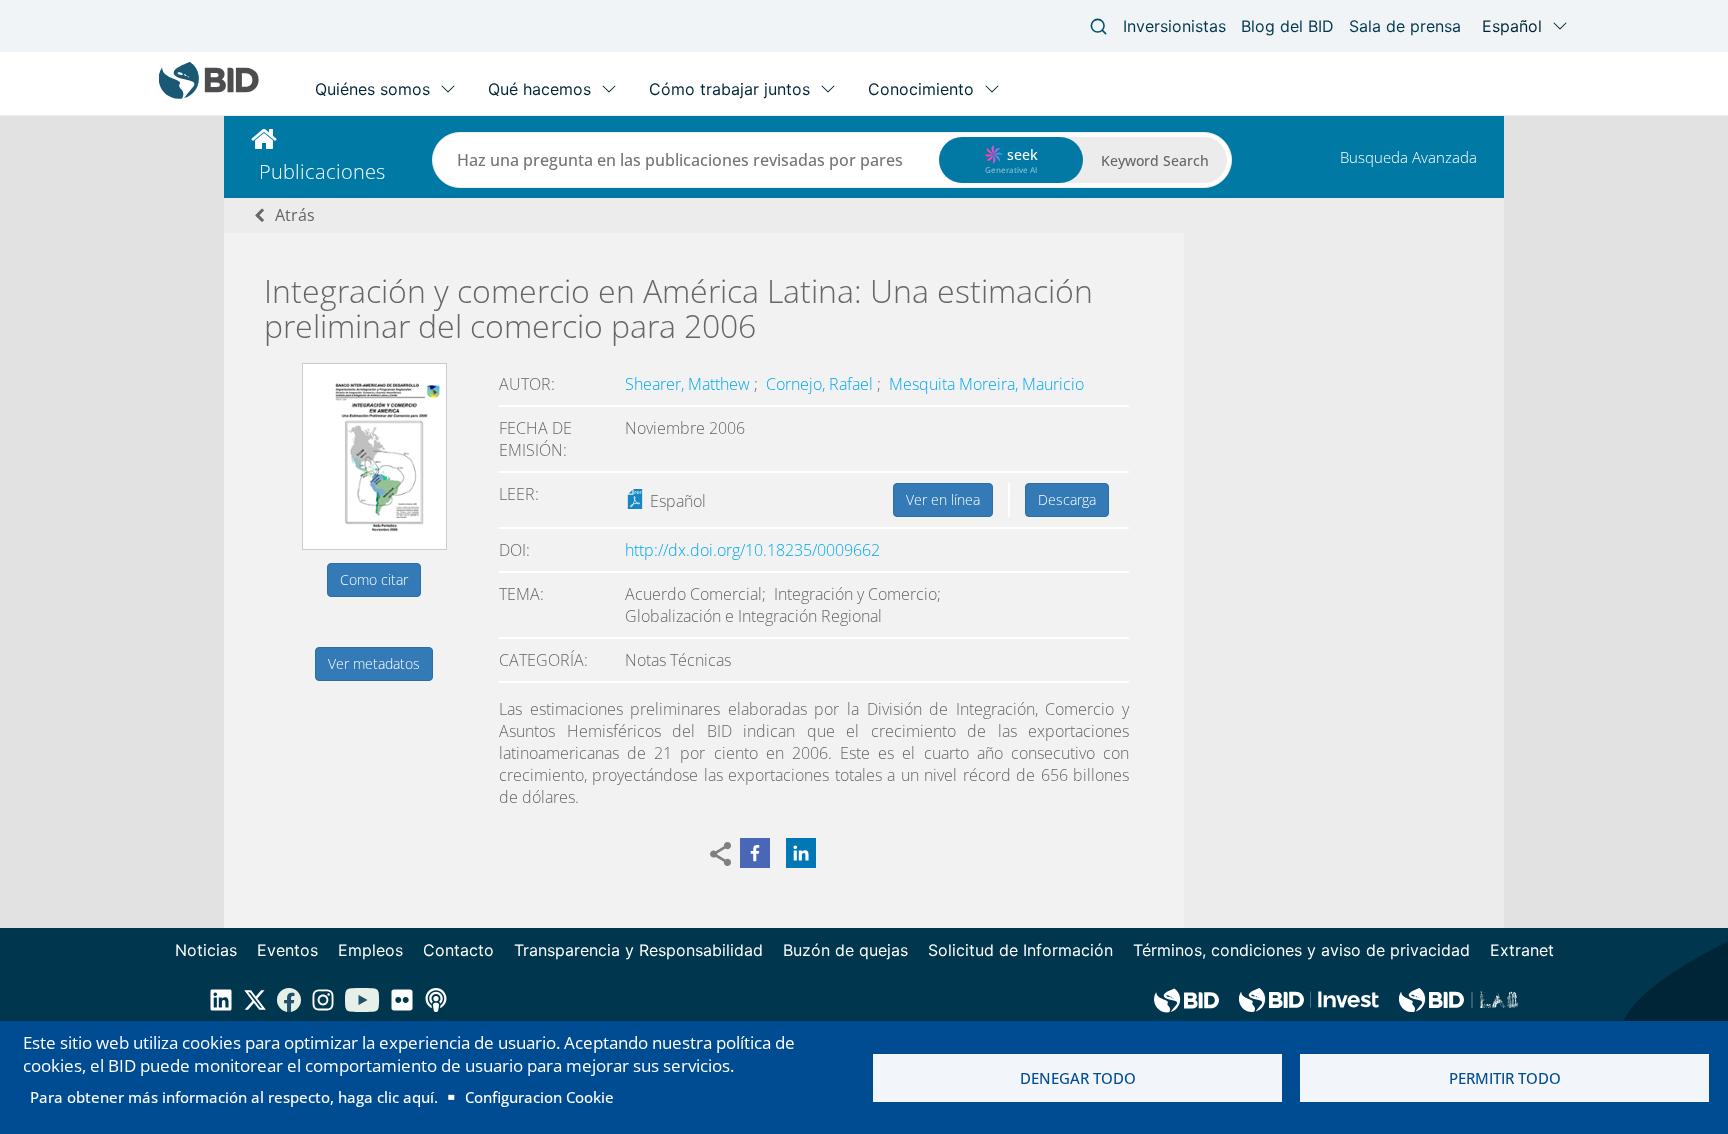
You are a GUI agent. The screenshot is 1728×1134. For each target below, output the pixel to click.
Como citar (374, 579)
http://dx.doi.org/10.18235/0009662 (752, 550)
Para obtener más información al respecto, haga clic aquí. (234, 1097)
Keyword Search (1155, 160)
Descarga (1067, 499)
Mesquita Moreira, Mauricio (986, 384)
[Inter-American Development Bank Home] (209, 94)
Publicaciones (322, 171)
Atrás (295, 215)
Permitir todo (1505, 1078)
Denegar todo (1078, 1078)
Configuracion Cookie (539, 1097)
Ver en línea (943, 499)
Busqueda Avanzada (1408, 157)
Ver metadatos (374, 663)
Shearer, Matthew (689, 384)
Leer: (519, 494)
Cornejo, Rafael (821, 384)
